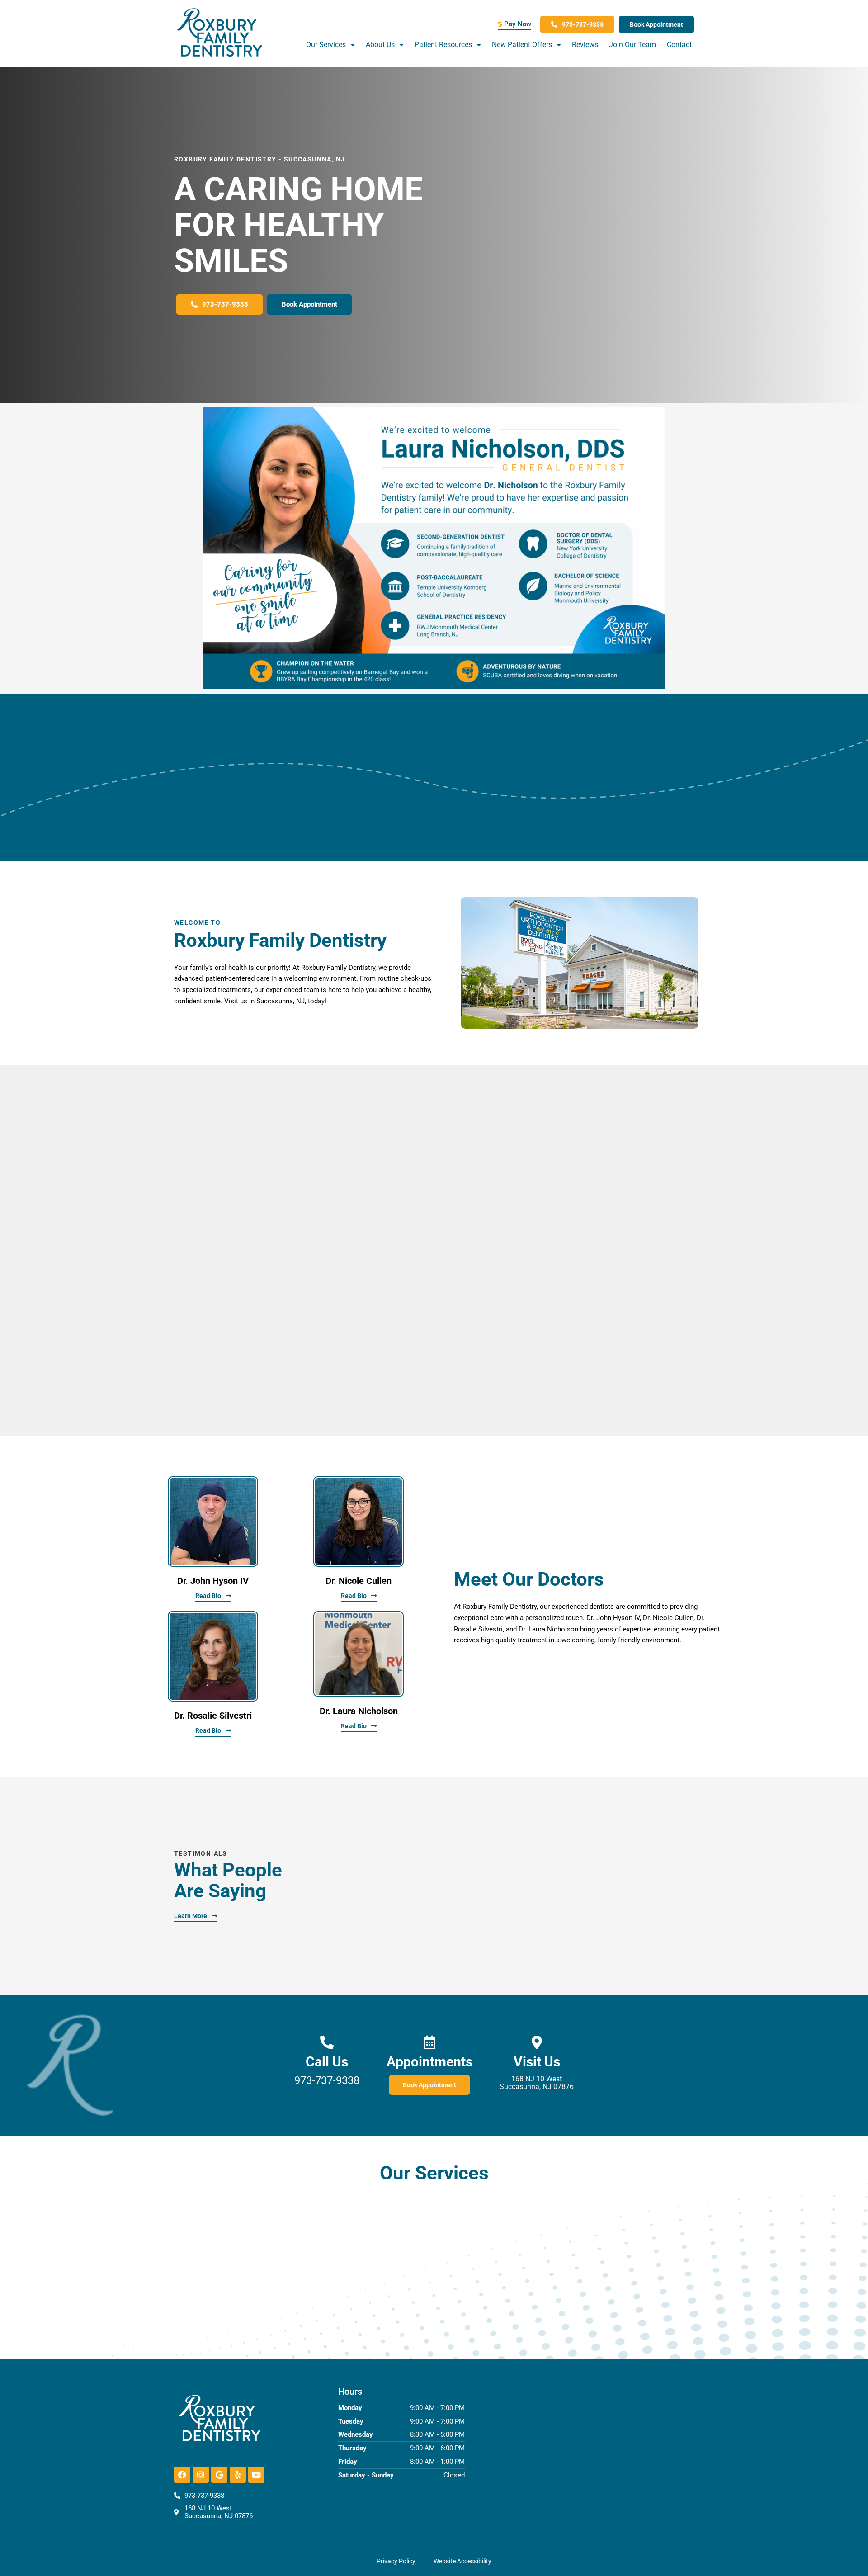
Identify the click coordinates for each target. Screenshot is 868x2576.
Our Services (326, 45)
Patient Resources (443, 45)
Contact (679, 45)
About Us (380, 45)
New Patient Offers (522, 45)
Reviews (585, 45)
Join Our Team (632, 45)
